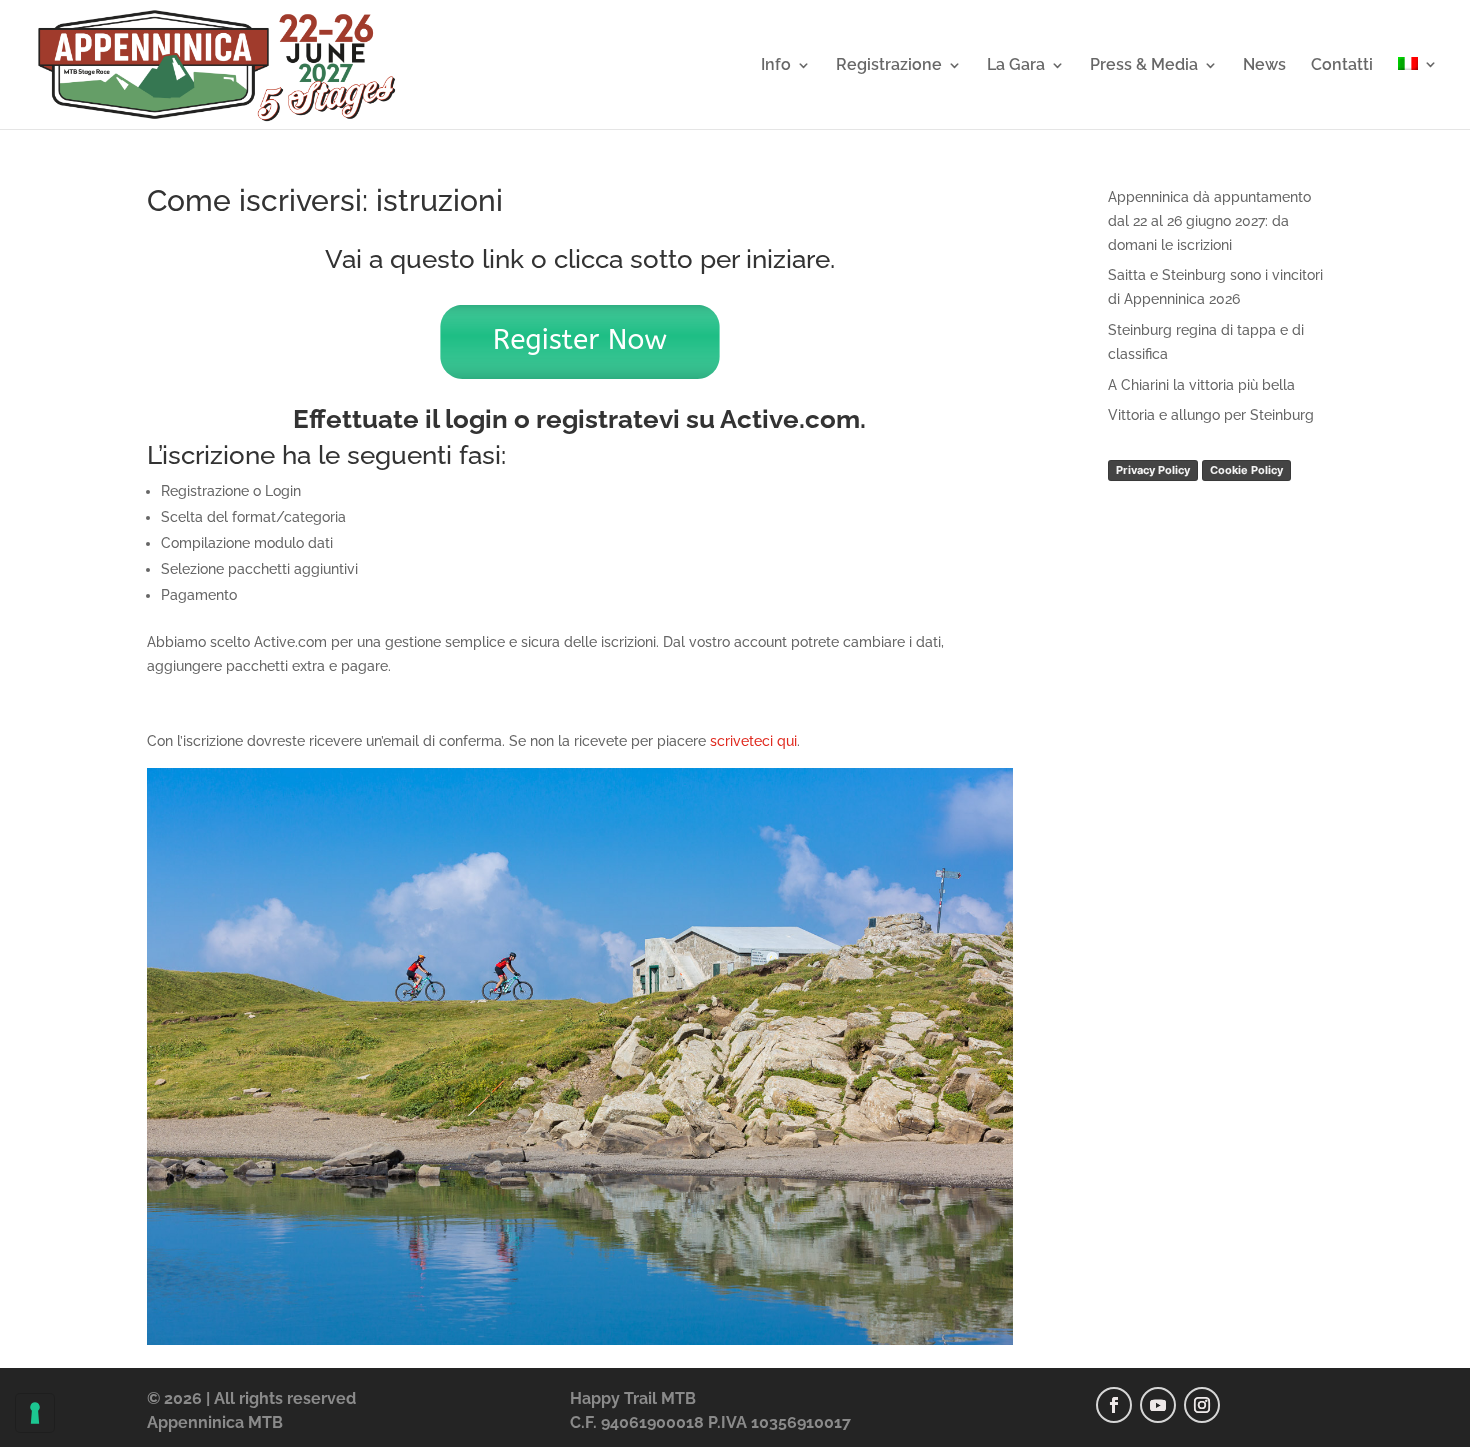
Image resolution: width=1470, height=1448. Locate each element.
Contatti (1342, 66)
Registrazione (889, 66)
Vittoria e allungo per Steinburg (1211, 415)
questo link (457, 259)
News (1264, 66)
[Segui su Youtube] (1158, 1405)
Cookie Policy (1246, 470)
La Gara (1016, 66)
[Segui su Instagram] (1202, 1405)
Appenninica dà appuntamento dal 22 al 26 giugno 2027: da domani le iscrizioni (1209, 221)
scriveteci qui (753, 741)
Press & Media (1144, 66)
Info (776, 66)
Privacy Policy (1153, 470)
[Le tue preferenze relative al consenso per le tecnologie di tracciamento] (35, 1413)
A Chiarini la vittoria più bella (1201, 385)
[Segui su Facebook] (1114, 1405)
